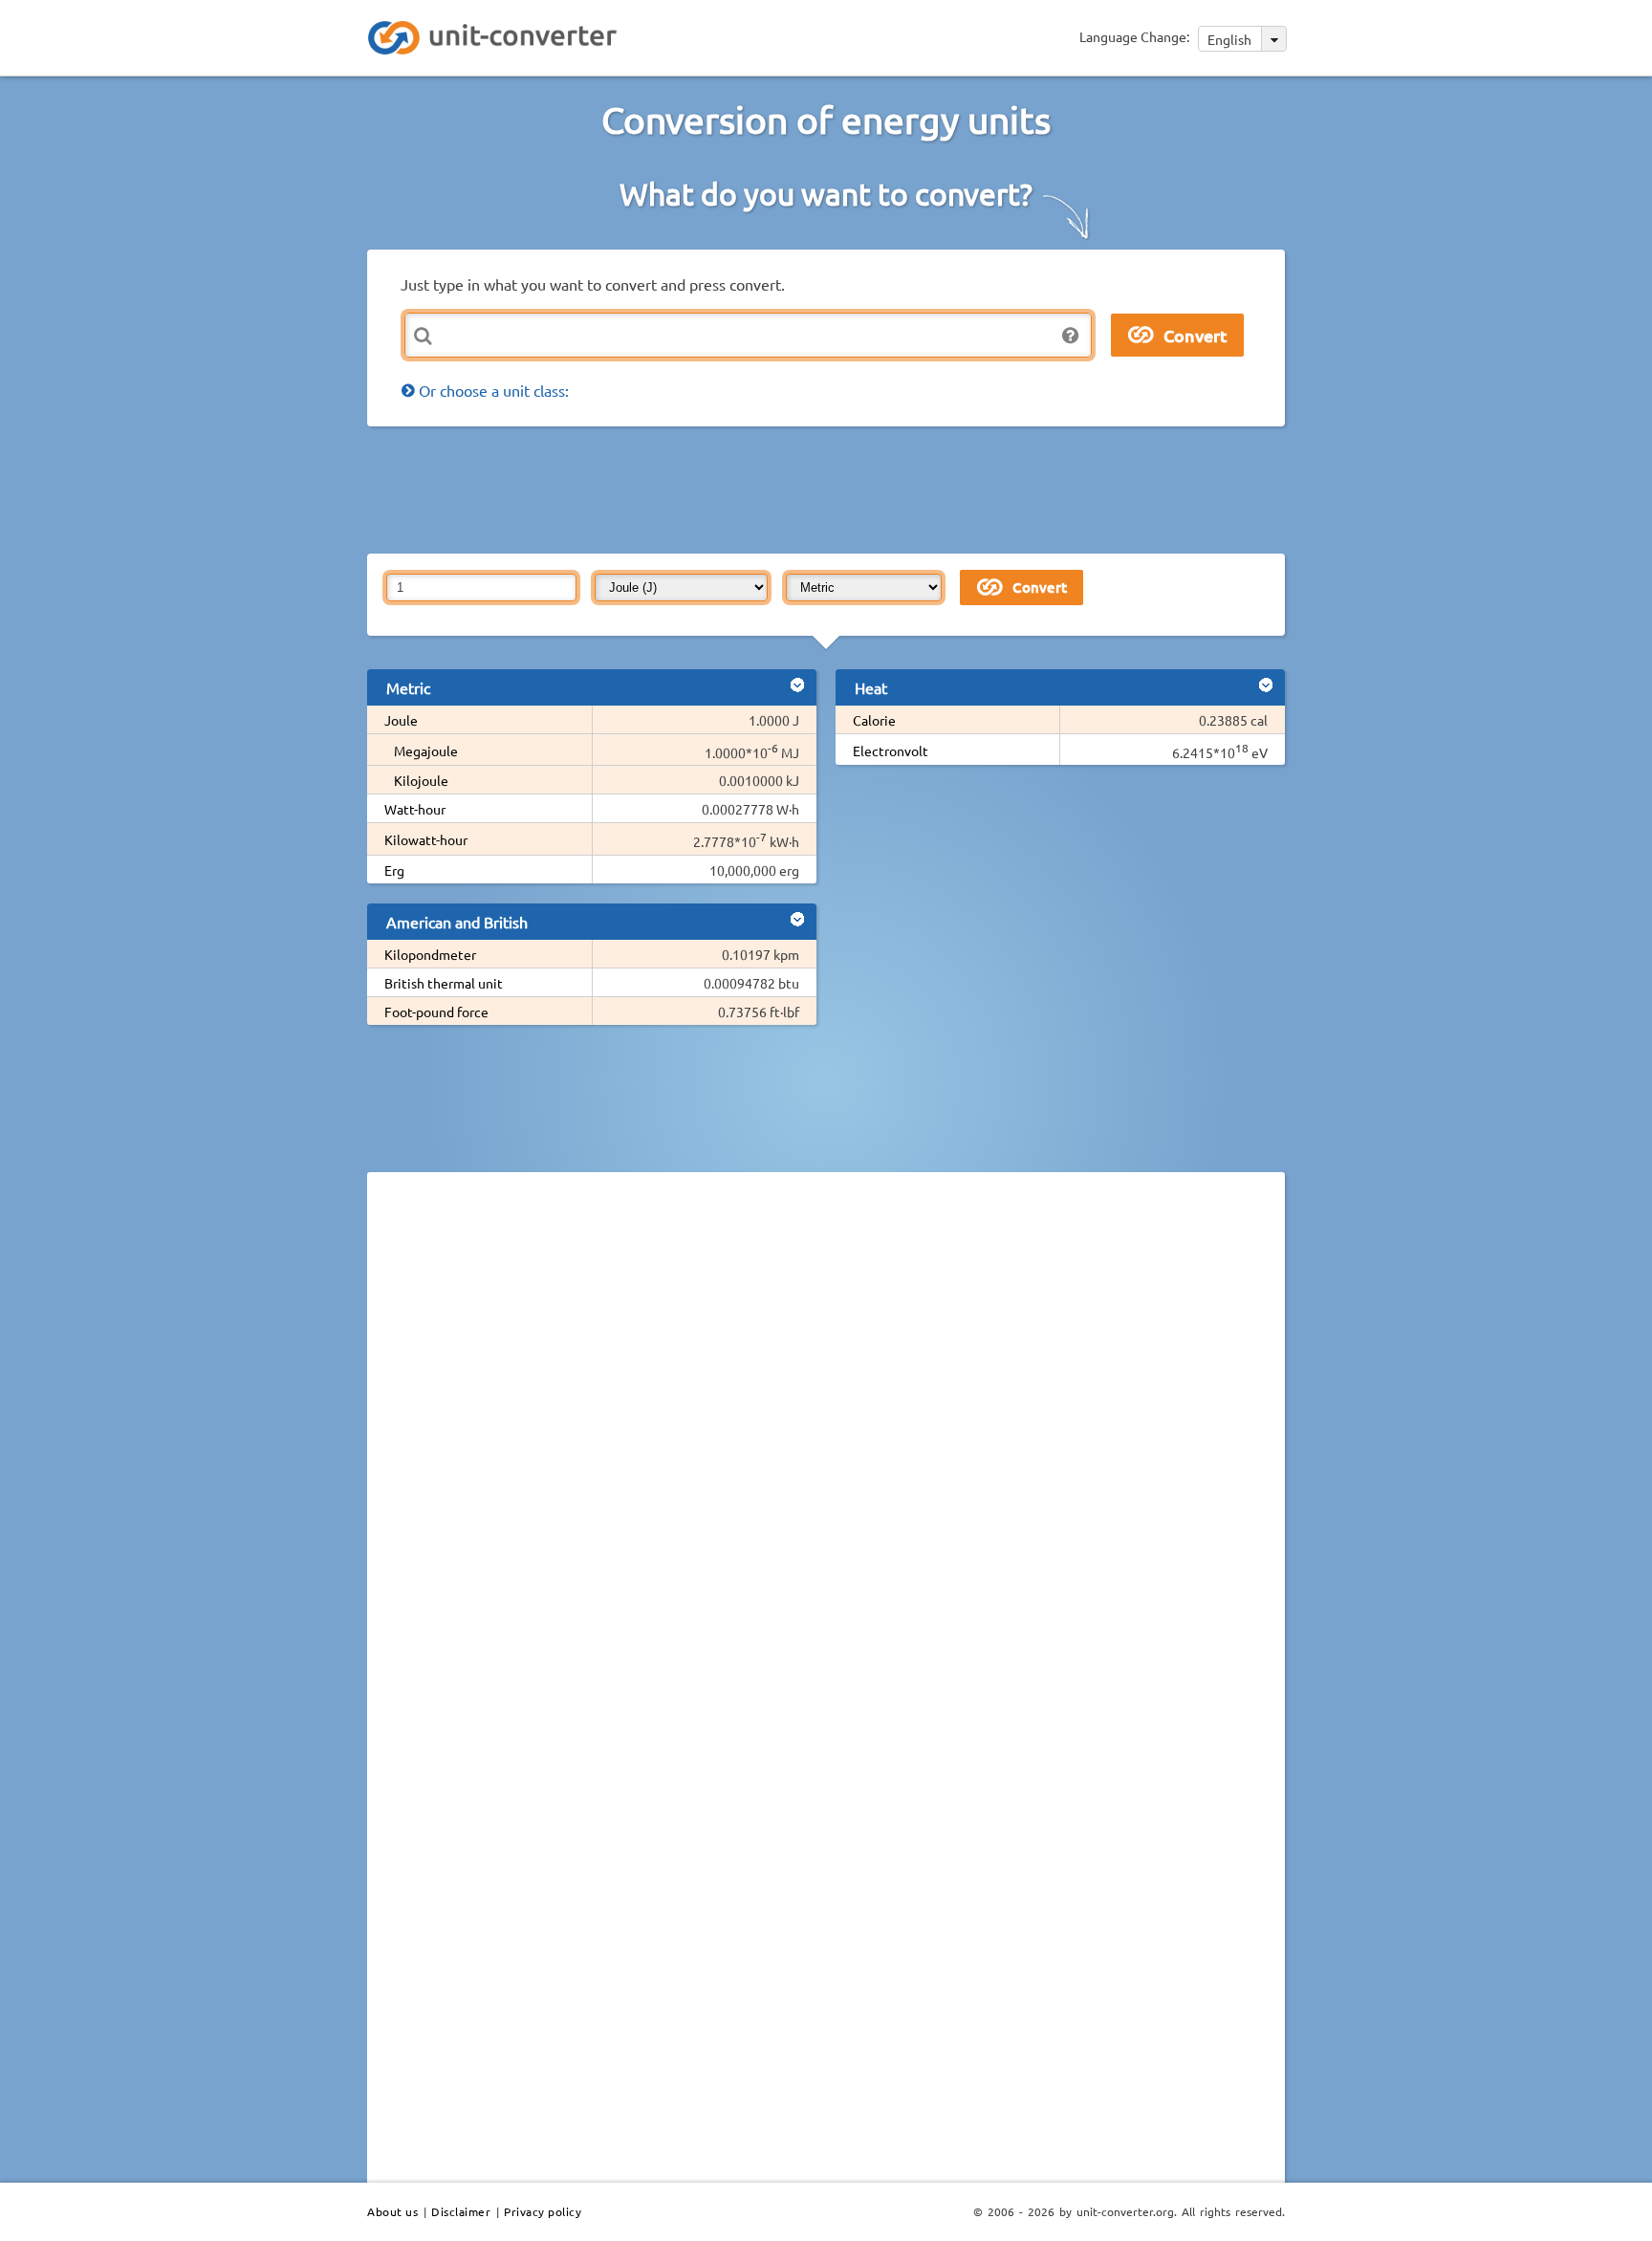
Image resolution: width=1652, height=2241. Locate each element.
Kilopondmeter (430, 954)
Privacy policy (543, 2211)
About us (392, 2211)
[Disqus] (826, 1449)
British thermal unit (444, 983)
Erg (394, 870)
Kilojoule (421, 780)
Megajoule (426, 751)
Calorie (874, 720)
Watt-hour (415, 809)
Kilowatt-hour (426, 839)
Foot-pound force (436, 1012)
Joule (401, 720)
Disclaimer (461, 2211)
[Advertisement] (831, 489)
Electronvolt (891, 751)
